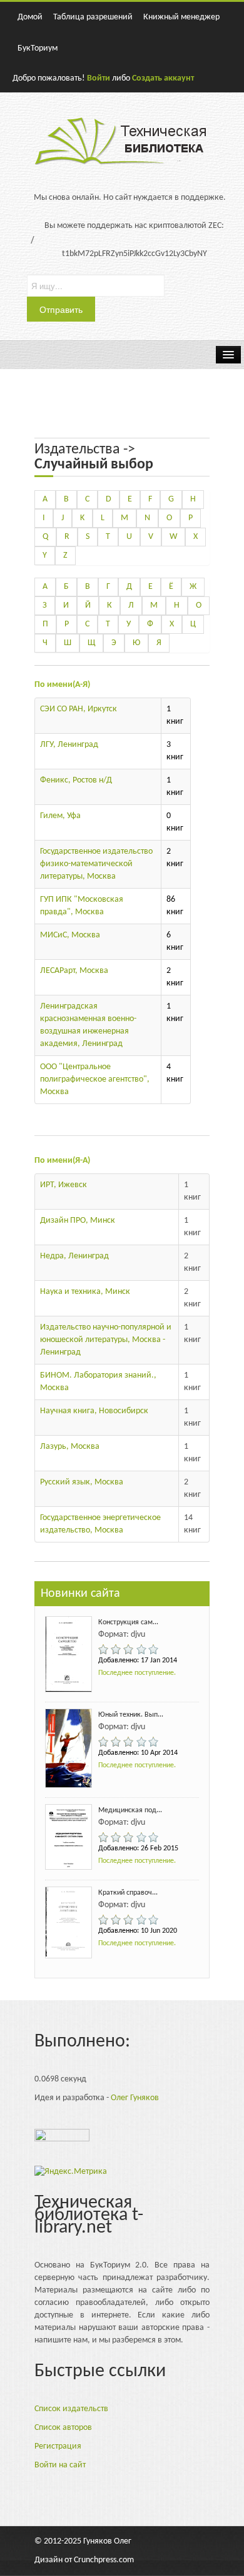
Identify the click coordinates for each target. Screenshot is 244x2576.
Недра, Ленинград (74, 1256)
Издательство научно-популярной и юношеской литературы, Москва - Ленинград (106, 1340)
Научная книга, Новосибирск (94, 1411)
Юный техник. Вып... (131, 1715)
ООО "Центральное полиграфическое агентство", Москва (95, 1079)
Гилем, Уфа (60, 816)
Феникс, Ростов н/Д (76, 780)
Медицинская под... (130, 1810)
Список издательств (71, 2409)
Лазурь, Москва (70, 1447)
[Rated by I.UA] (62, 2139)
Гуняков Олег (107, 2541)
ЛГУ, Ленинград (69, 745)
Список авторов (63, 2428)
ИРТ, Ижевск (64, 1185)
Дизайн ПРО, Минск (78, 1221)
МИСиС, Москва (70, 935)
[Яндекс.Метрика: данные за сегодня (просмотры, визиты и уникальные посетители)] (71, 2172)
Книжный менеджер (181, 17)
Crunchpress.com (104, 2560)
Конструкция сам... (128, 1622)
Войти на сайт (60, 2465)
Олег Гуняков (135, 2098)
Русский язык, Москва (82, 1482)
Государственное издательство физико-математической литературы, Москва (96, 864)
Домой (30, 17)
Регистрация (58, 2446)
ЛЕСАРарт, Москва (74, 971)
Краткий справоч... (128, 1893)
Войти (99, 78)
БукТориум (38, 48)
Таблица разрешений (93, 17)
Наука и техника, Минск (85, 1292)
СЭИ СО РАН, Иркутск (79, 709)
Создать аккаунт (163, 78)
